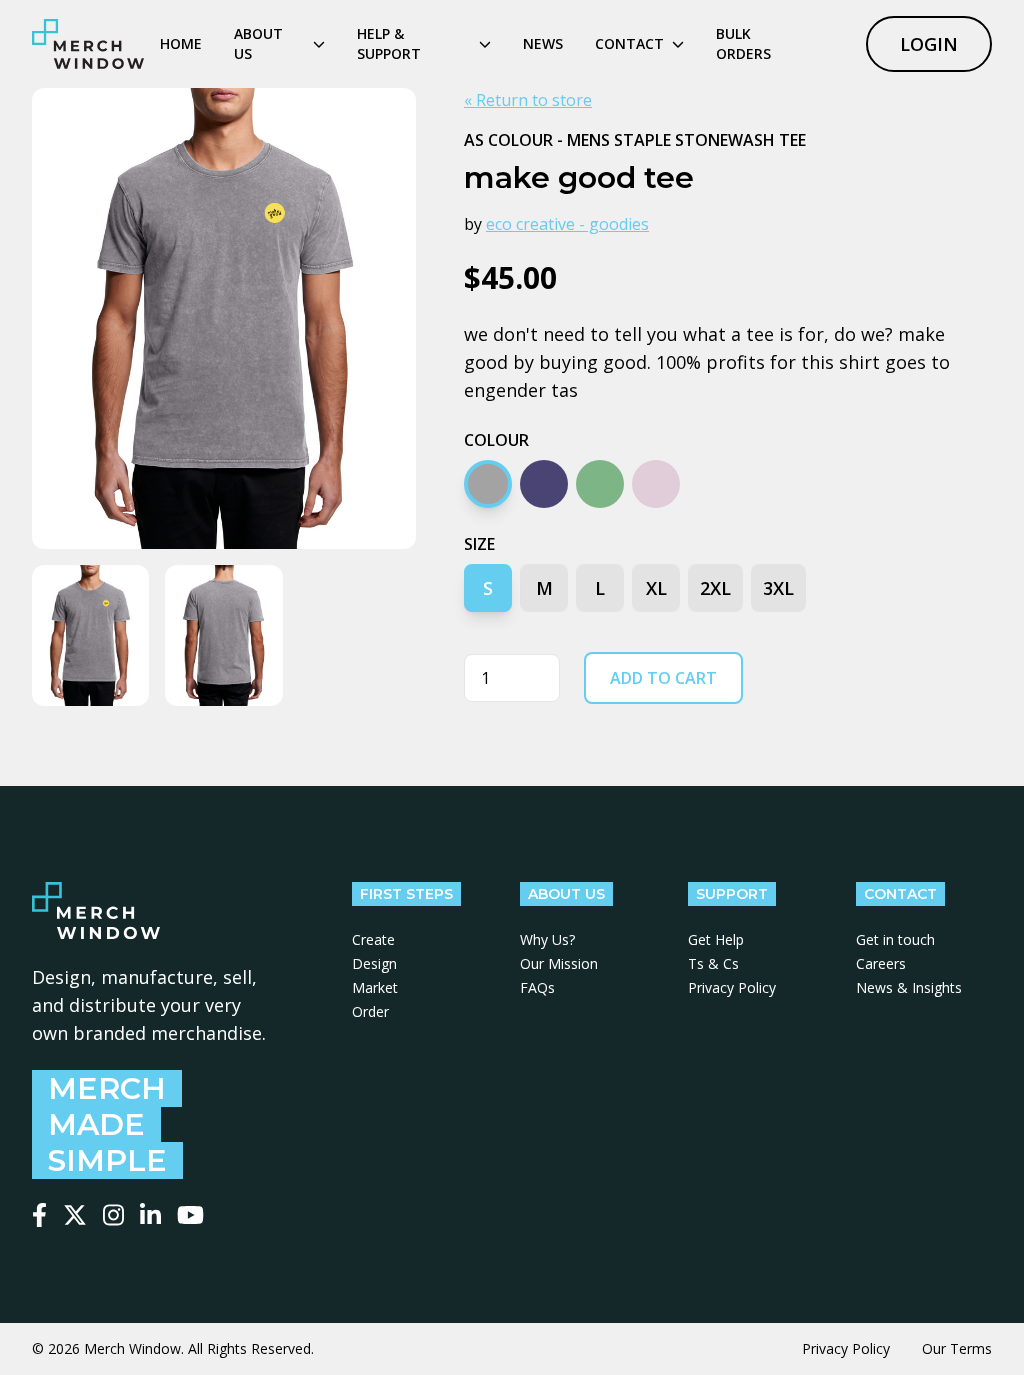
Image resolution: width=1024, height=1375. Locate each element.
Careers (881, 963)
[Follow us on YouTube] (190, 1215)
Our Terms (957, 1348)
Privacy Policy (732, 987)
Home (181, 43)
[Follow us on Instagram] (113, 1215)
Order (370, 1011)
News (543, 43)
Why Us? (547, 939)
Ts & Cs (713, 963)
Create (373, 939)
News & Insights (909, 987)
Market (375, 987)
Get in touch (895, 939)
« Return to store (528, 100)
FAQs (537, 987)
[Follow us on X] (75, 1215)
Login (929, 44)
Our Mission (559, 963)
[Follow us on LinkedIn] (150, 1215)
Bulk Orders (743, 43)
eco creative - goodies (567, 224)
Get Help (716, 939)
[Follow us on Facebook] (39, 1215)
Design (374, 963)
